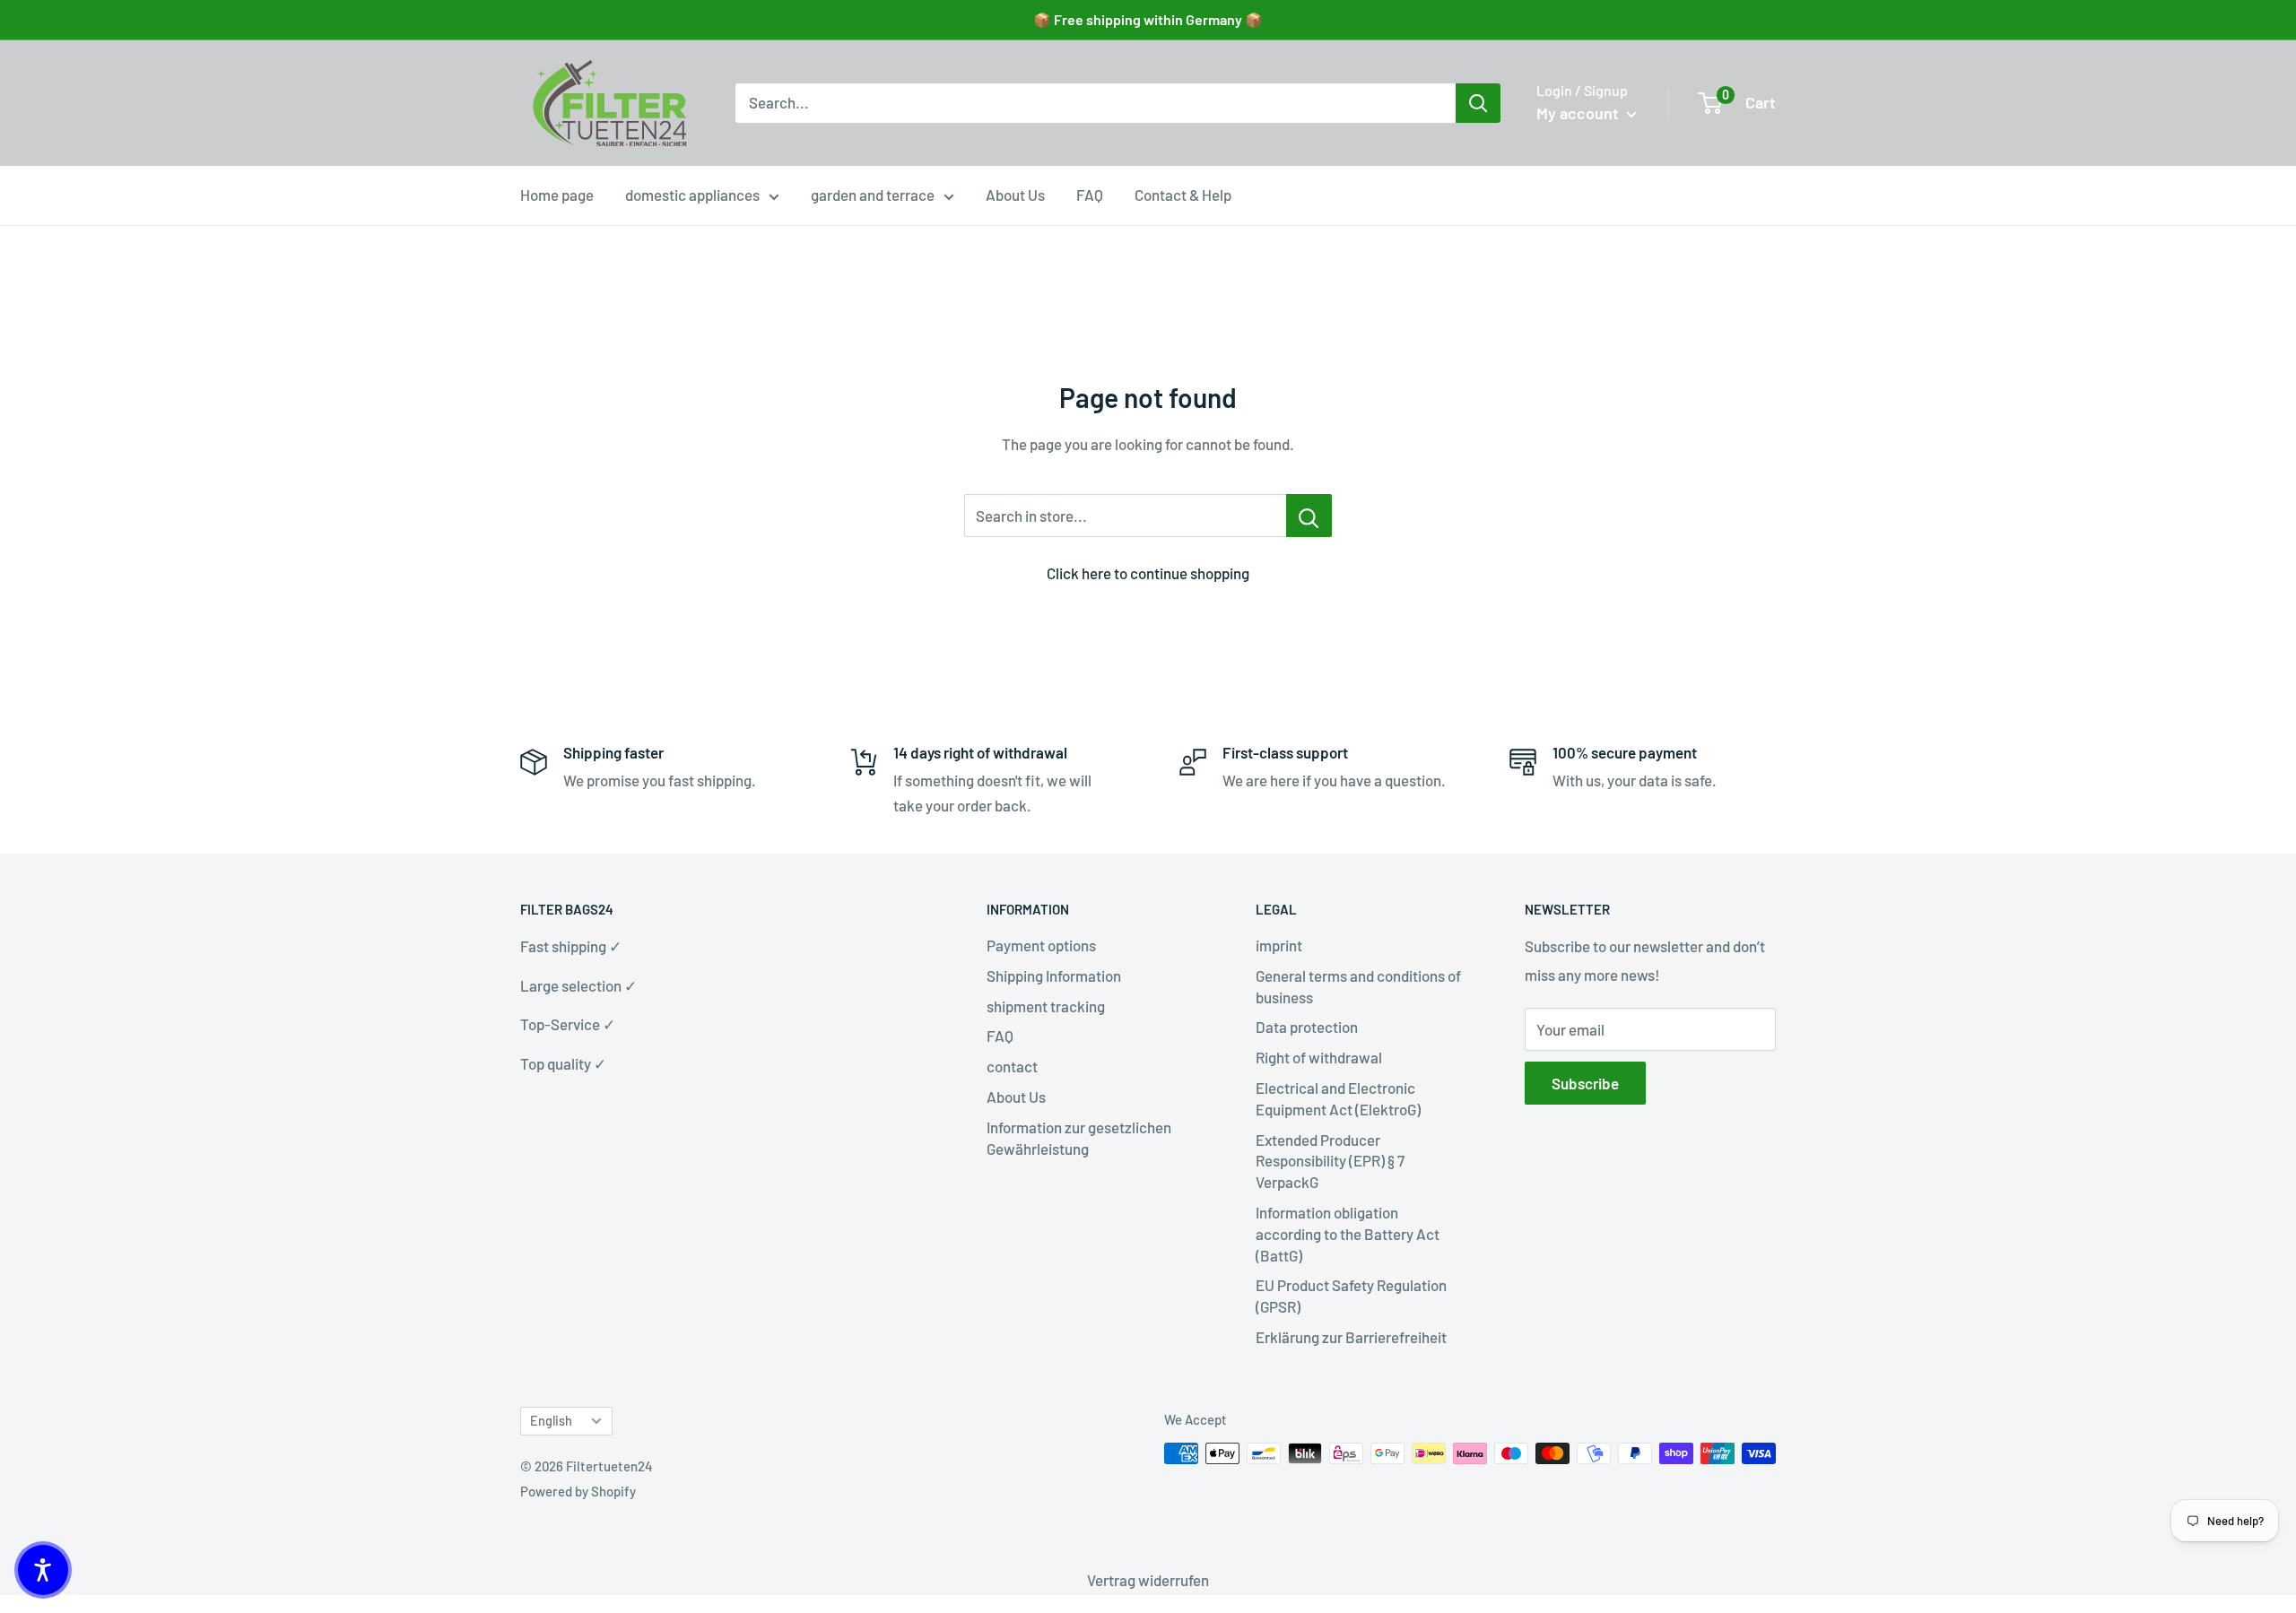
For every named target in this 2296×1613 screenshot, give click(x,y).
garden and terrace (873, 195)
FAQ (1090, 195)
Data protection (1307, 1027)
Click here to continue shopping (1148, 573)
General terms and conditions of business (1358, 986)
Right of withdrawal (1319, 1057)
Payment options (1041, 945)
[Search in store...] (1309, 516)
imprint (1279, 945)
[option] (1478, 103)
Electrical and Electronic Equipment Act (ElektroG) (1338, 1098)
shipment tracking (1046, 1006)
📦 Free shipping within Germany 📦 (1148, 19)
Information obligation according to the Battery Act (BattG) (1348, 1234)
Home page (557, 195)
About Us (1015, 195)
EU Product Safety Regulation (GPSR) (1351, 1296)
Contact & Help (1183, 195)
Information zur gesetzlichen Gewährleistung (1079, 1138)
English (551, 1421)
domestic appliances (692, 195)
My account (1579, 113)
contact (1012, 1066)
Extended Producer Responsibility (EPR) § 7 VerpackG (1330, 1161)
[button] (43, 1570)
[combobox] (1096, 103)
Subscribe (1585, 1083)
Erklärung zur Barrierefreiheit (1351, 1337)
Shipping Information (1054, 976)
